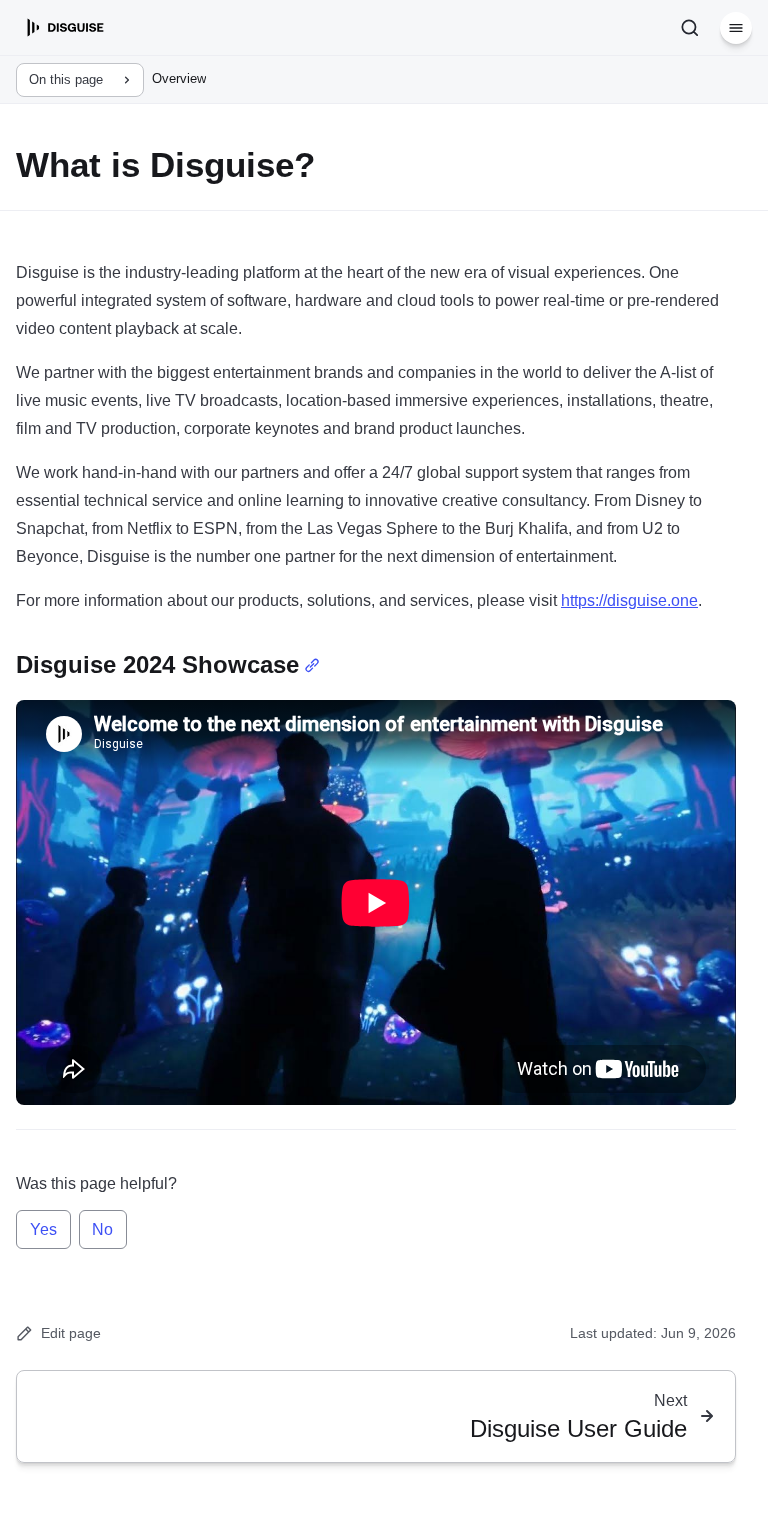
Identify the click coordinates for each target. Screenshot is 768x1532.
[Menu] (736, 28)
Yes (43, 1229)
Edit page (71, 1333)
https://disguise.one (629, 600)
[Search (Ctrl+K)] (690, 28)
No (102, 1229)
